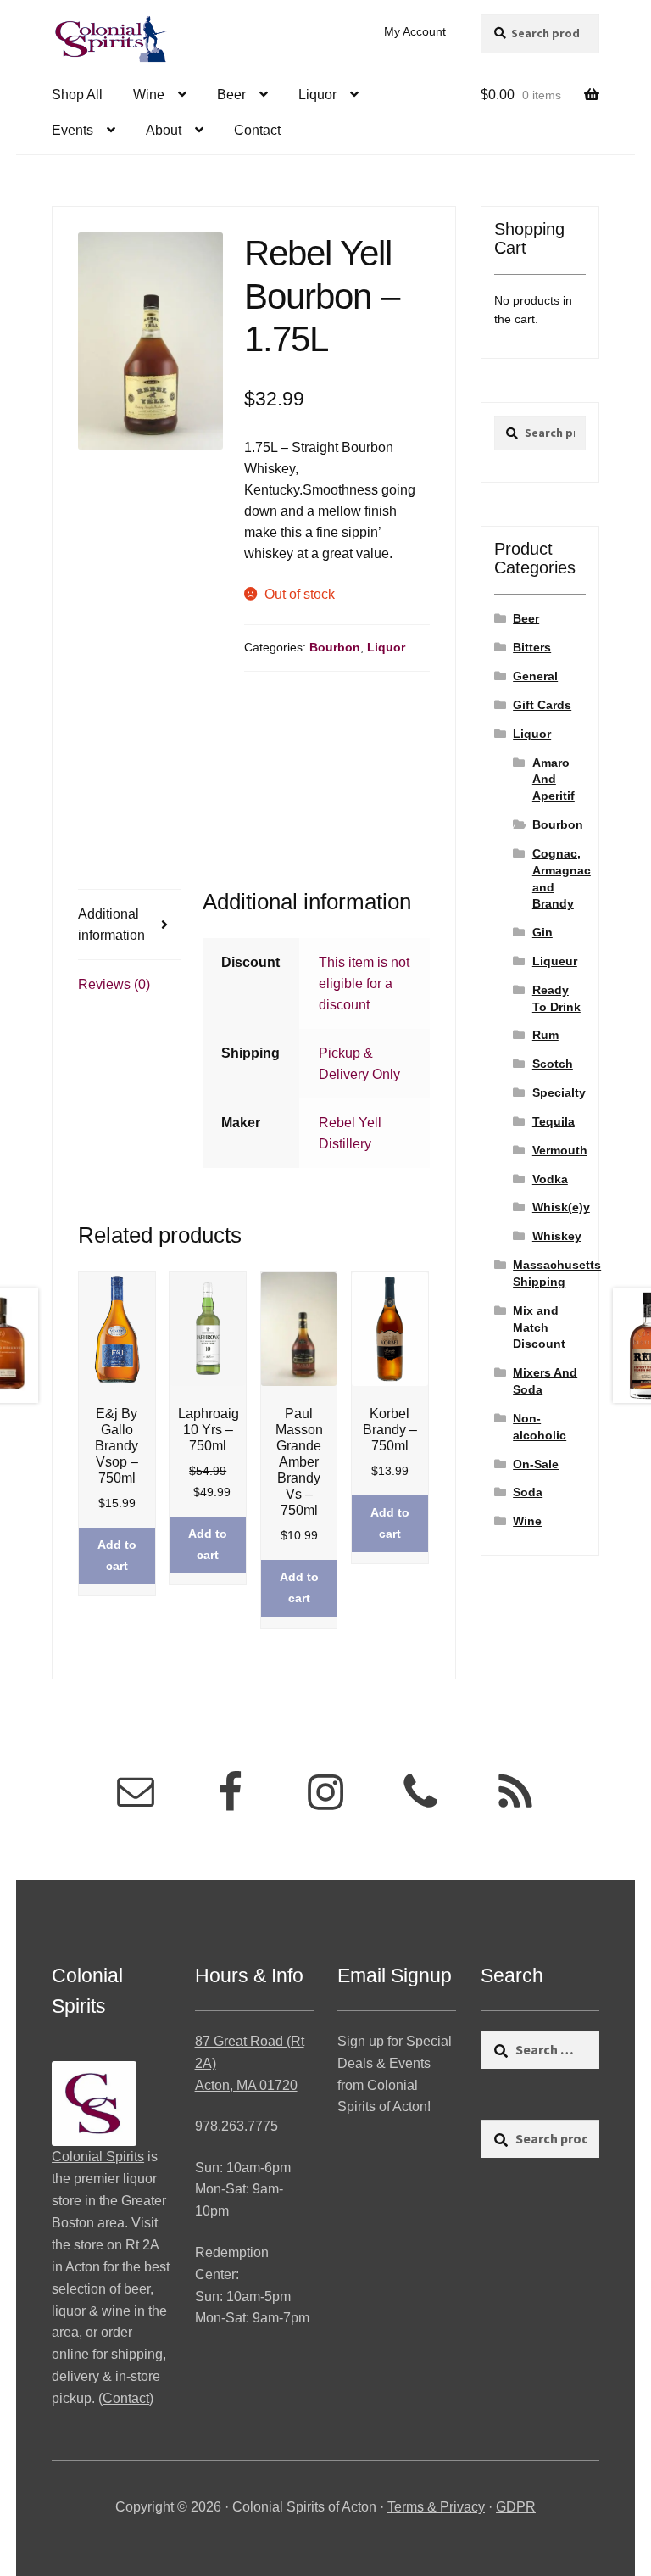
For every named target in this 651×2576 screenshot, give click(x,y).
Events (72, 130)
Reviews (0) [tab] (114, 984)
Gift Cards (542, 705)
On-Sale (536, 1464)
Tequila (554, 1121)
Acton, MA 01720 (246, 2085)
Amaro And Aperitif (554, 780)
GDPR (516, 2507)
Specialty (559, 1092)
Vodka (550, 1179)
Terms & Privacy (436, 2507)
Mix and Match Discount (539, 1327)
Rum (545, 1035)
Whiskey (557, 1236)
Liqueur (555, 961)
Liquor (317, 95)
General (535, 676)
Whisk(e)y (561, 1207)
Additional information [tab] (111, 925)
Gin (542, 932)
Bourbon (335, 647)
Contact (257, 130)
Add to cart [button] (117, 1555)
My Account (415, 31)
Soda (528, 1492)
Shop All (77, 95)
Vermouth (560, 1150)
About (164, 130)
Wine (149, 95)
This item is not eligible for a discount (364, 983)
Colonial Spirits (98, 2157)
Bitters (532, 647)
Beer (231, 95)
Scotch (553, 1064)
